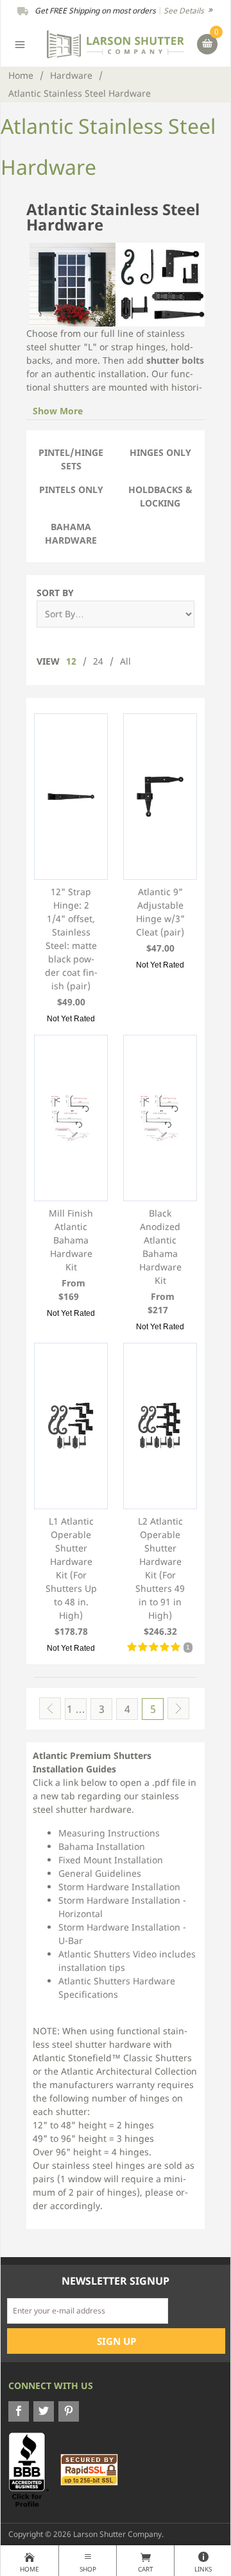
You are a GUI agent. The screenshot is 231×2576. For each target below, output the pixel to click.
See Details (185, 11)
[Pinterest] (69, 2411)
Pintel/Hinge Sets (71, 459)
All (125, 661)
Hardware (71, 75)
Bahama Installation (102, 1846)
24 (98, 661)
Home (21, 75)
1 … (76, 1709)
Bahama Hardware (71, 533)
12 (71, 661)
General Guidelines (100, 1873)
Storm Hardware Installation (119, 1887)
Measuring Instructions (109, 1833)
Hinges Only (160, 452)
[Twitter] (44, 2411)
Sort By (55, 593)
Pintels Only (71, 490)
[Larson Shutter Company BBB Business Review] (33, 2469)
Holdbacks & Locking (160, 496)
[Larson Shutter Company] (116, 43)
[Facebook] (19, 2411)
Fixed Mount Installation (111, 1860)
